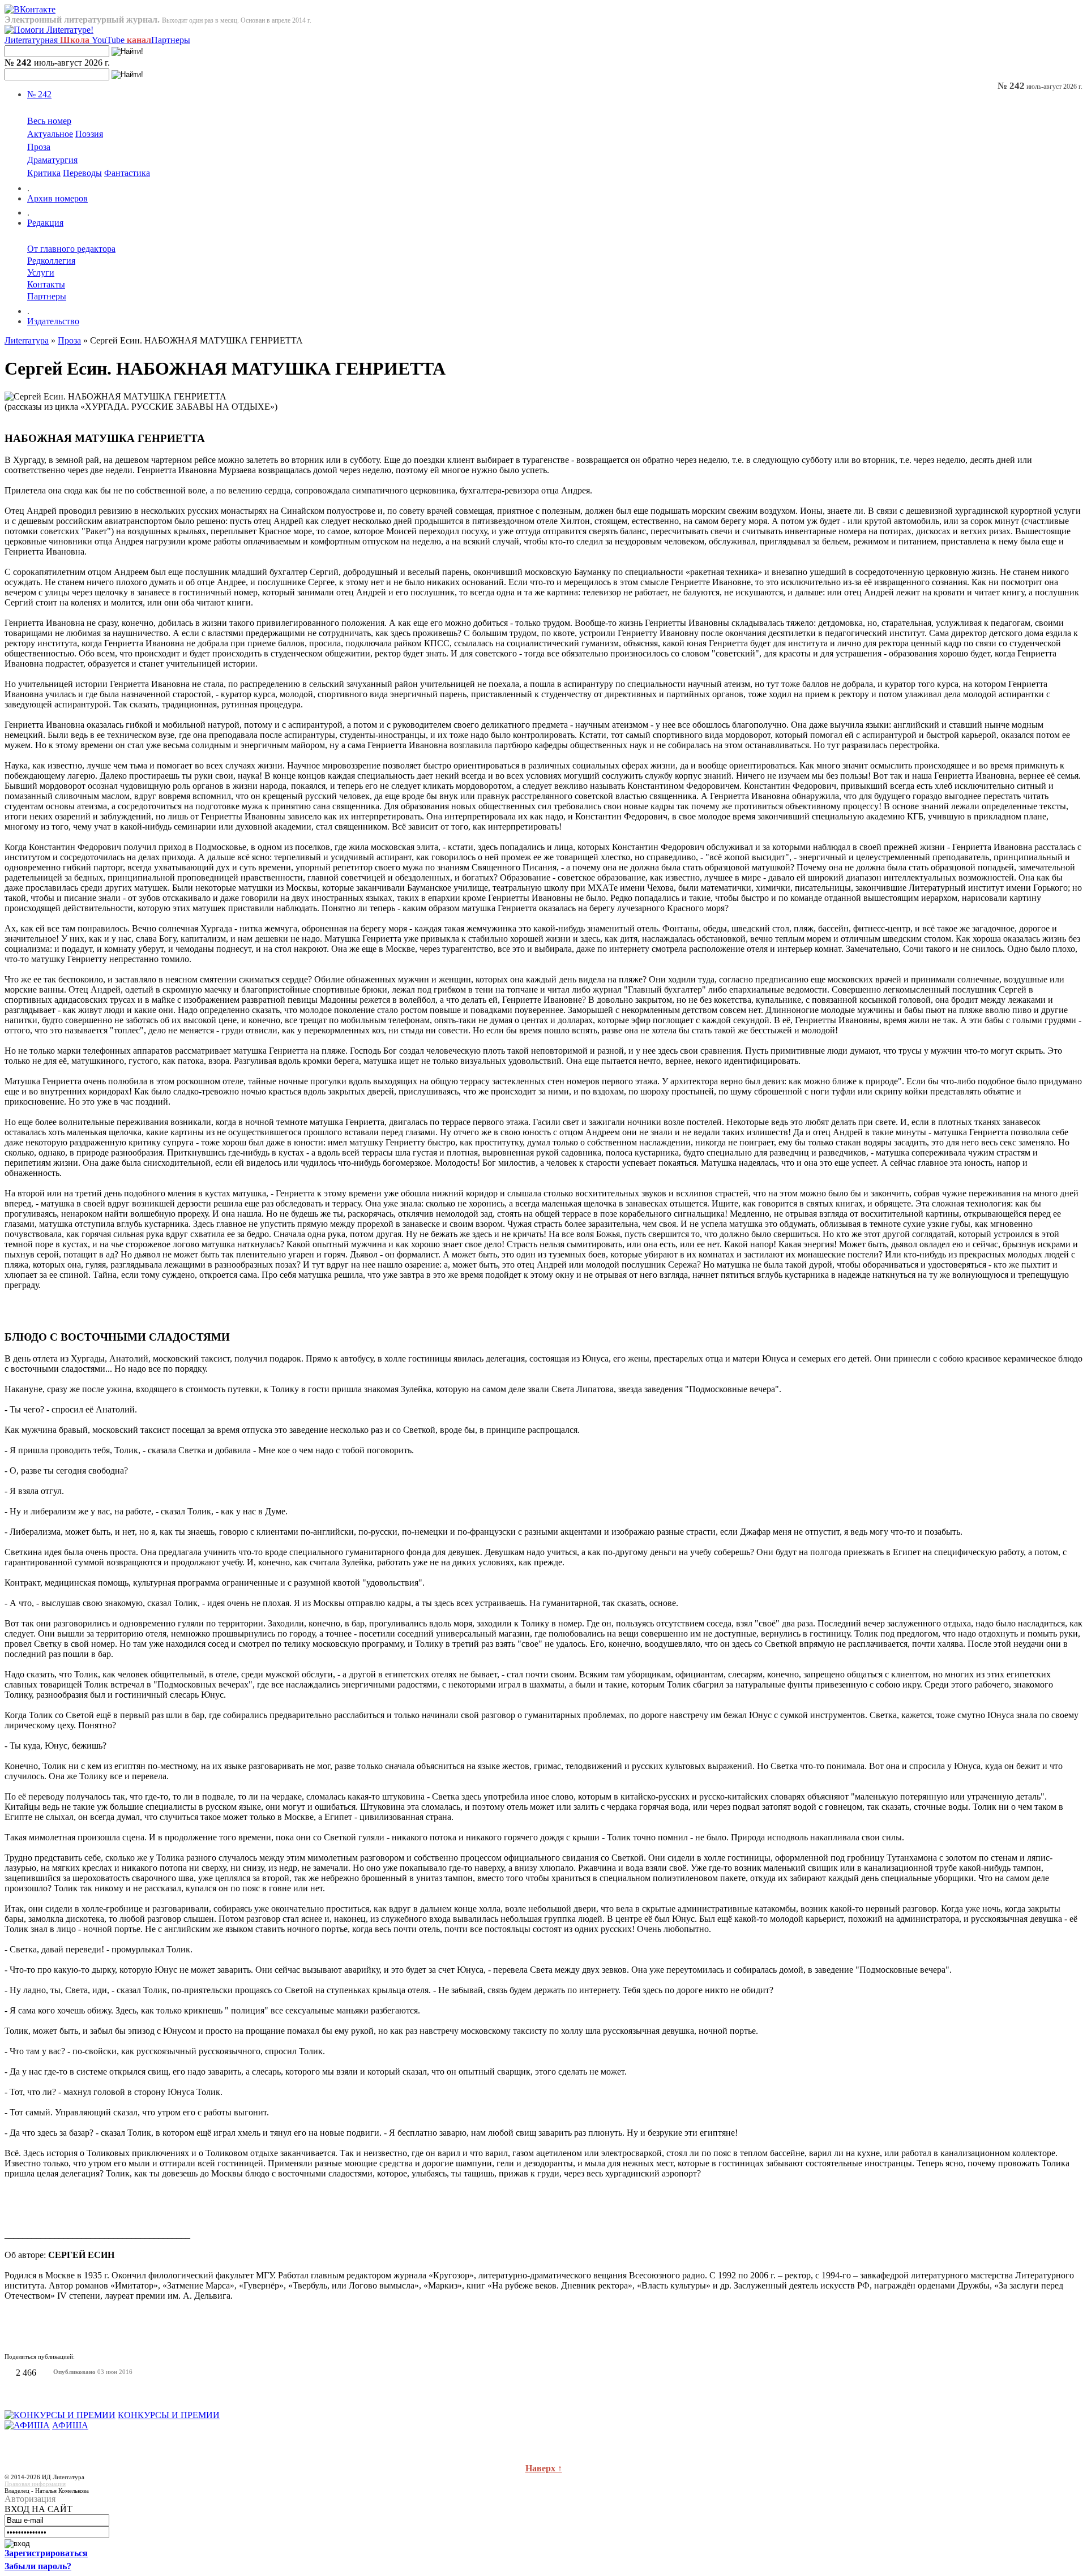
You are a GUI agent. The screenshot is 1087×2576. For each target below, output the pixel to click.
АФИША (70, 2425)
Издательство (53, 321)
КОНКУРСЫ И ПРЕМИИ (169, 2415)
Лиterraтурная (47, 40)
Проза (39, 147)
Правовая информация (35, 2484)
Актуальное (50, 134)
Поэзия (89, 134)
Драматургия (52, 160)
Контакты (46, 284)
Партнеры (171, 40)
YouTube (121, 40)
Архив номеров (57, 198)
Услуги (41, 272)
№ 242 (39, 94)
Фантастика (127, 173)
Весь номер (49, 121)
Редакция (45, 223)
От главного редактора (71, 249)
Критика (44, 173)
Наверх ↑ (544, 2468)
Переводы (82, 173)
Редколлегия (51, 261)
